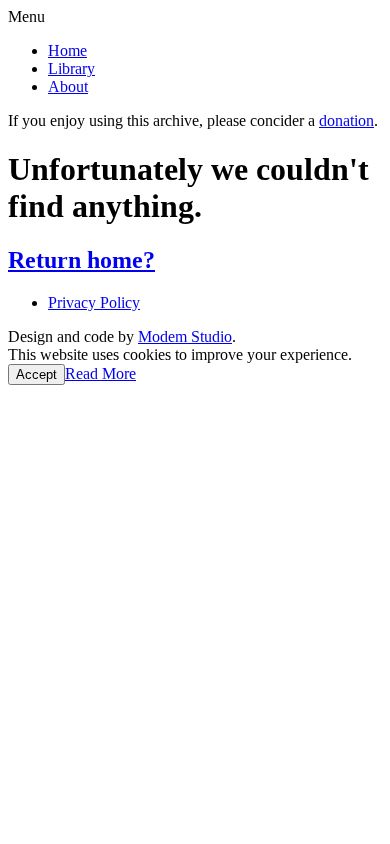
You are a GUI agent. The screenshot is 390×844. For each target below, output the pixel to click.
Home (67, 50)
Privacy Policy (94, 302)
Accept (36, 374)
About (68, 86)
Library (71, 68)
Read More (100, 373)
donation (346, 120)
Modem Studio (185, 336)
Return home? (81, 260)
